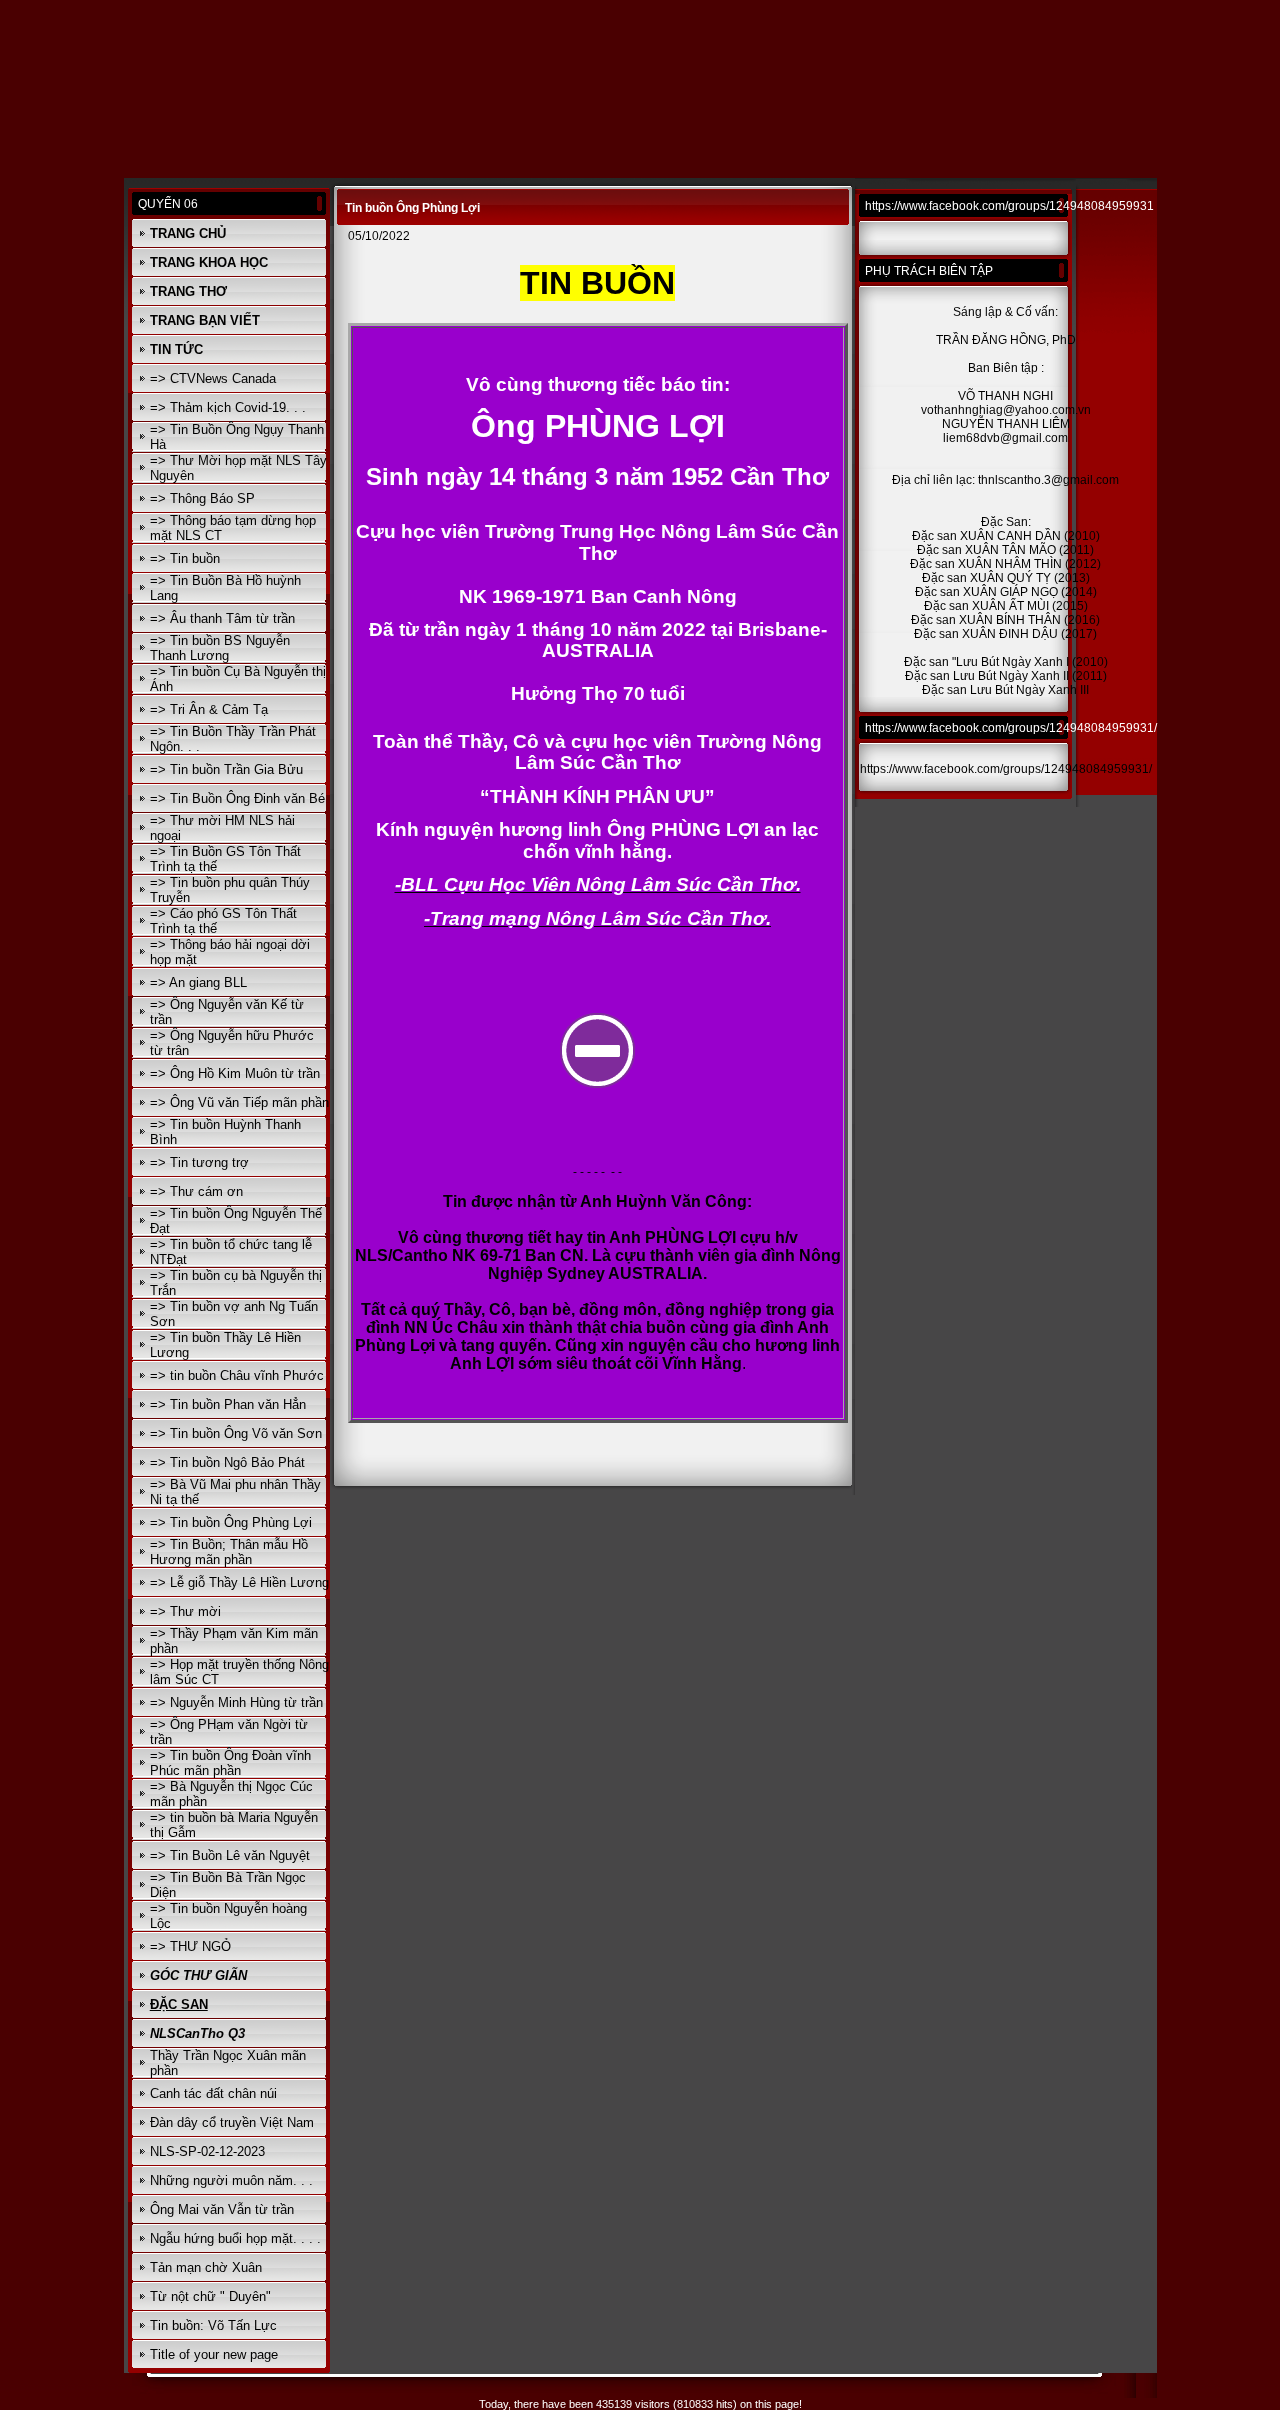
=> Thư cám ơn (196, 1191)
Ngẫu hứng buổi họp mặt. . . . (235, 2238)
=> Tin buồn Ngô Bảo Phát (227, 1462)
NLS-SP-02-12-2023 (207, 2151)
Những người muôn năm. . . (231, 2180)
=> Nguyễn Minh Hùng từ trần (236, 1702)
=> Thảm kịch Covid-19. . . (228, 407)
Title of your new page (214, 2354)
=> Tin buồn (185, 558)
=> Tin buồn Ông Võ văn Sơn (236, 1433)
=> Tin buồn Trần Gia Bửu (226, 769)
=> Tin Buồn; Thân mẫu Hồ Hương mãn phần (229, 1552)
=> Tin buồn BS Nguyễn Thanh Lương (220, 648)
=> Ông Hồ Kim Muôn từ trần (235, 1073)
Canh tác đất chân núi (213, 2093)
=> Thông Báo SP (202, 498)
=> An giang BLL (198, 982)
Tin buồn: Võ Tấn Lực (213, 2325)
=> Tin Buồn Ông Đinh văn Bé (237, 798)
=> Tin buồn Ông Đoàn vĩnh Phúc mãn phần (230, 1763)
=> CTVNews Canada (213, 378)
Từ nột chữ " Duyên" (210, 2296)
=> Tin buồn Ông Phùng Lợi (231, 1522)
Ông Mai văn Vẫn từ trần (222, 2209)
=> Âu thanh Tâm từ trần (222, 618)
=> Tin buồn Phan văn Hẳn (228, 1404)
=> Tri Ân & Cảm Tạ (209, 709)
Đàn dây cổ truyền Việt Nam (232, 2122)
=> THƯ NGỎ (190, 1946)
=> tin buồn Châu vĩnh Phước (237, 1375)
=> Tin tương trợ (199, 1162)
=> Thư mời (185, 1611)
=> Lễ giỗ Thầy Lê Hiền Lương (239, 1582)
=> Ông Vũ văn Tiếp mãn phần (239, 1102)
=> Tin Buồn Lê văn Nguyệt (230, 1855)
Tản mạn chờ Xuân (206, 2267)
